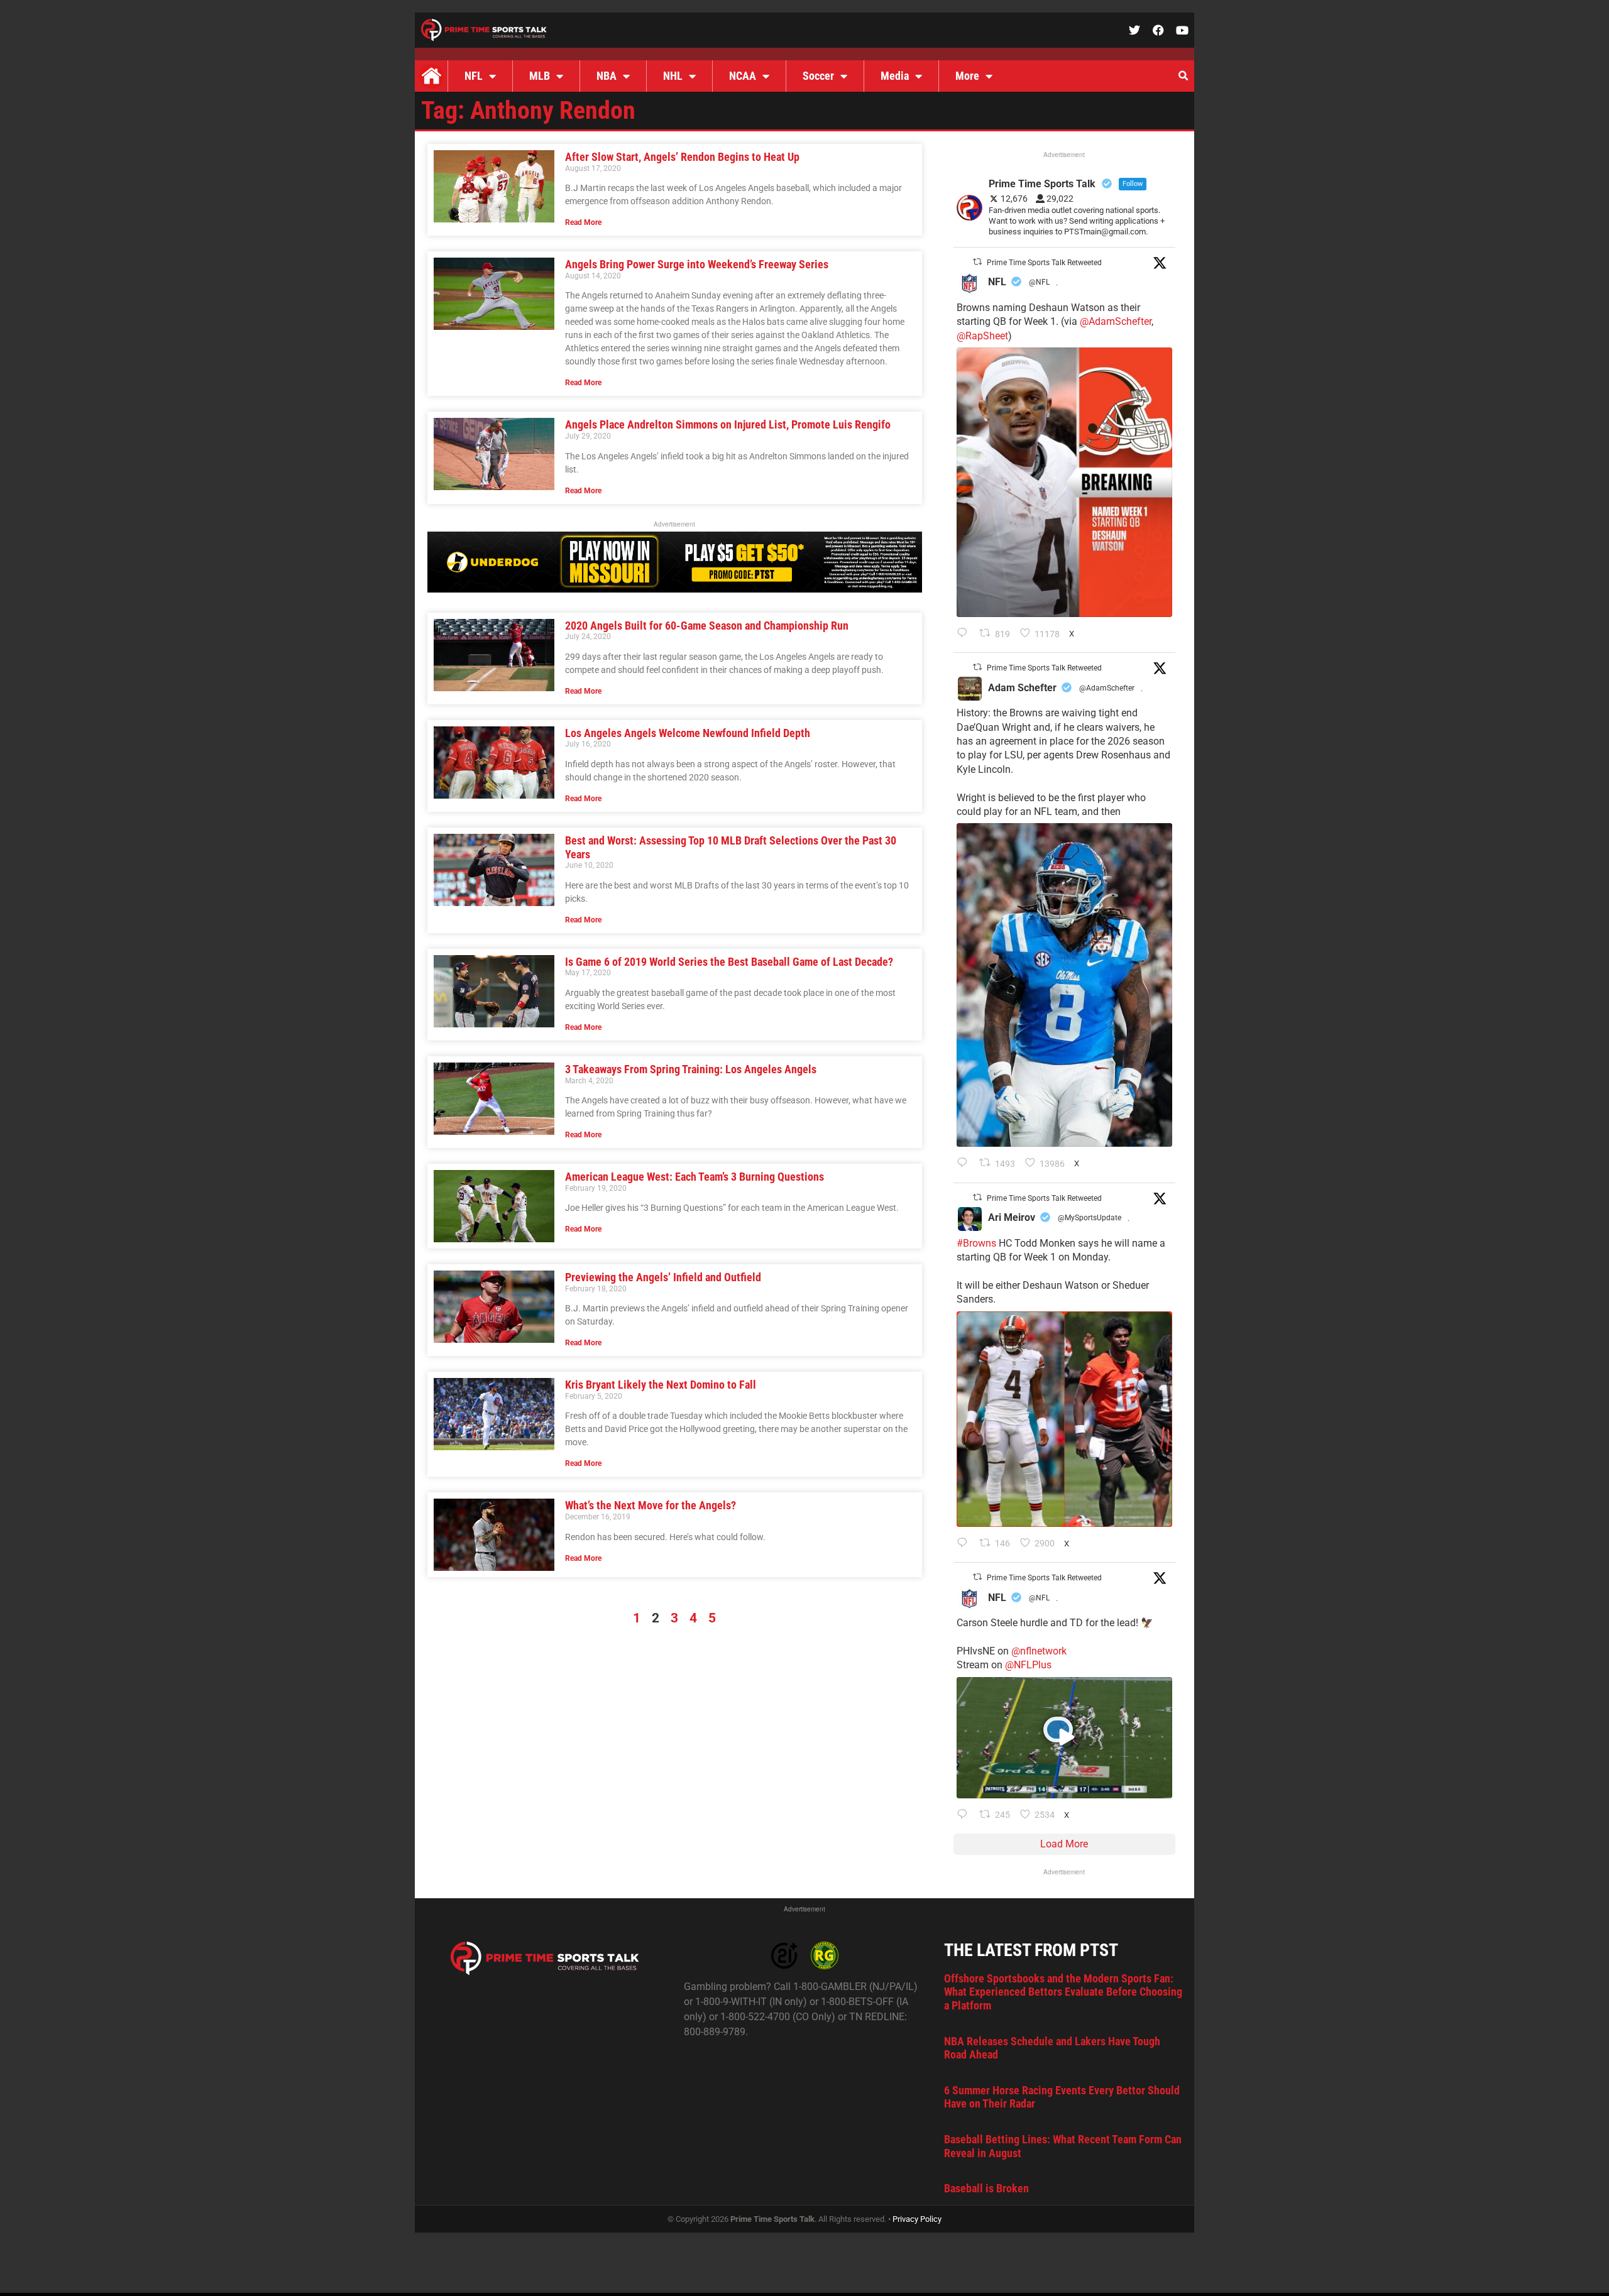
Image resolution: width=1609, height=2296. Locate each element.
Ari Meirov (1012, 1217)
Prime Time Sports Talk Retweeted (1044, 263)
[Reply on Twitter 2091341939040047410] (965, 1815)
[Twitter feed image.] (1064, 482)
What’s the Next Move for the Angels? (652, 1505)
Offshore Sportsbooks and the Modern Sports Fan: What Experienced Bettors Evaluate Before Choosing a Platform (1063, 1992)
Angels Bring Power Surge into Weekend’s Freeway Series (697, 264)
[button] (1183, 76)
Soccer (818, 76)
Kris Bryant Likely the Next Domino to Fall (661, 1385)
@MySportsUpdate (1090, 1218)
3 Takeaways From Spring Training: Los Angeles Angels (691, 1069)
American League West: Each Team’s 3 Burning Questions (695, 1177)
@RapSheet (982, 336)
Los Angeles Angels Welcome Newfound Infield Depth (689, 733)
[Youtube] (1182, 30)
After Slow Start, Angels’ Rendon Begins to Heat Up (682, 157)
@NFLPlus (1028, 1665)
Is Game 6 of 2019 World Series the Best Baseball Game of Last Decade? (729, 962)
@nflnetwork (1039, 1651)
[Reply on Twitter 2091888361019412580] (965, 634)
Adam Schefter (1022, 688)
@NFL (1039, 282)
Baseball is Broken (986, 2188)
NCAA (743, 76)
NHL (673, 76)
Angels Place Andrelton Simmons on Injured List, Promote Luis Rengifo (728, 424)
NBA (607, 76)
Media (895, 76)
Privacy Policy (917, 2219)
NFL (474, 76)
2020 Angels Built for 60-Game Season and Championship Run (708, 626)
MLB (540, 76)
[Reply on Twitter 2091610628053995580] (965, 1544)
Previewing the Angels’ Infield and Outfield (663, 1277)
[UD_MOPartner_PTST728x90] (675, 589)
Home (431, 76)
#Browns (976, 1243)
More (967, 76)
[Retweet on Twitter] (977, 262)
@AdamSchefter (1116, 321)
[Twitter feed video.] (1064, 1738)
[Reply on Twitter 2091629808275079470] (965, 1164)
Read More (583, 222)
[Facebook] (1158, 30)
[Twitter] (1134, 30)
